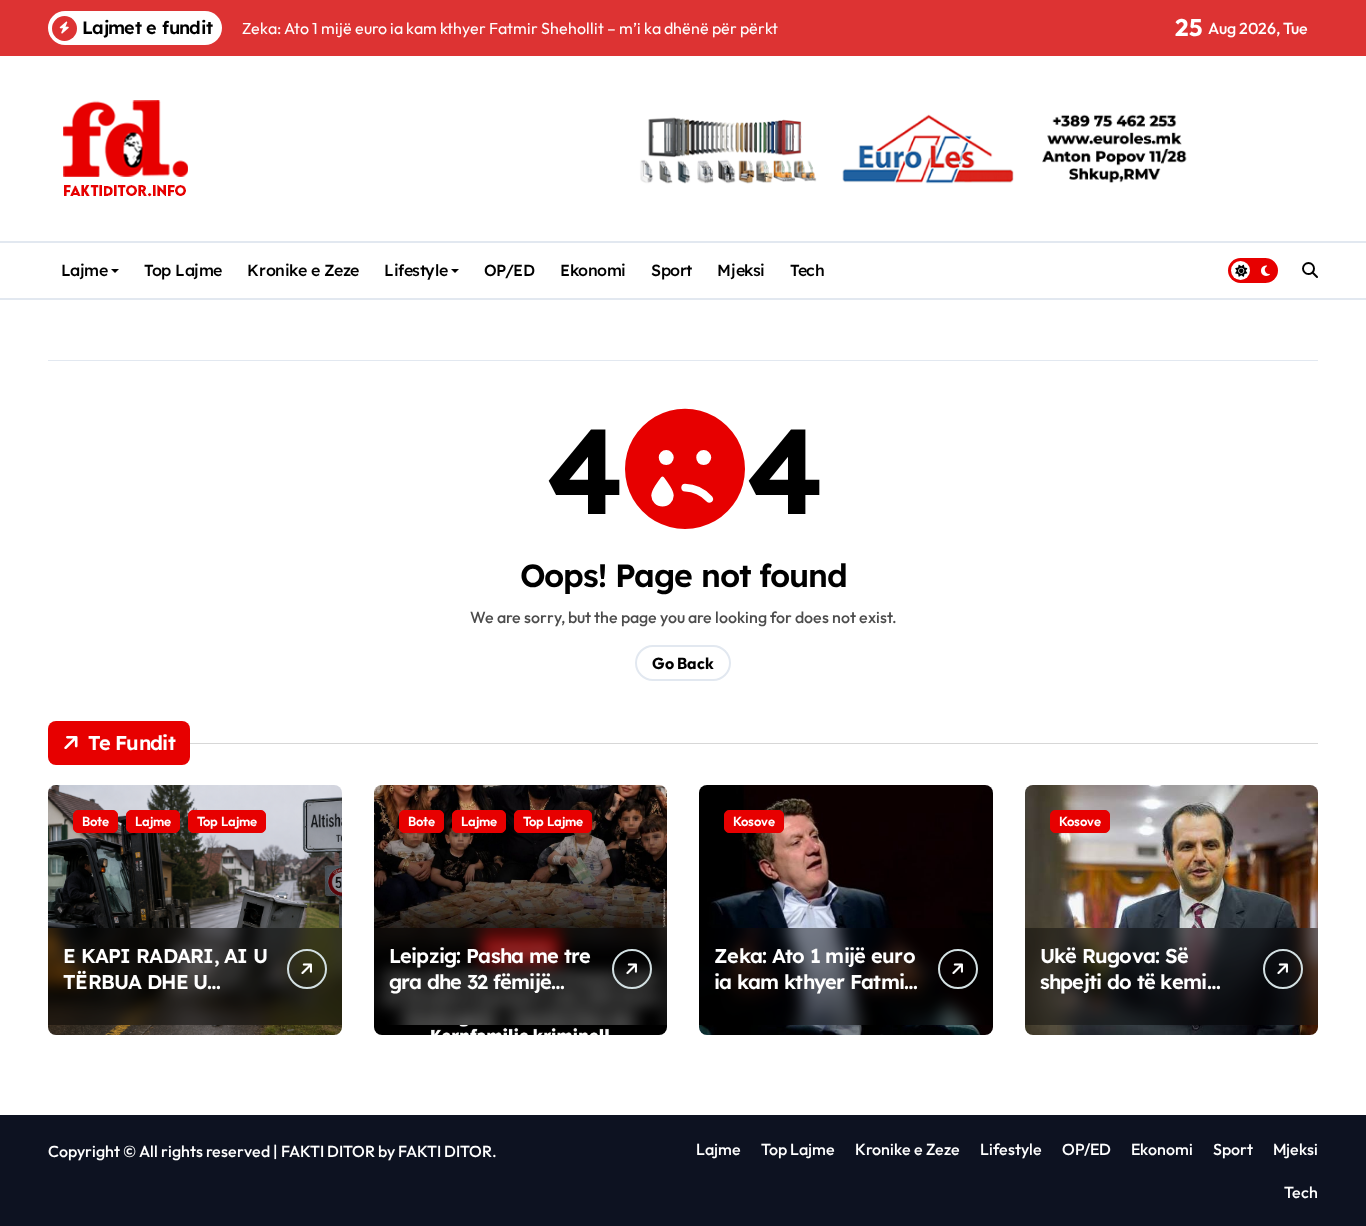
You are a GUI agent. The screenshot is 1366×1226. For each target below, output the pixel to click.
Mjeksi (740, 270)
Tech (807, 270)
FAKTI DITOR (328, 1151)
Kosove (754, 821)
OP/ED (509, 270)
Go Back (683, 663)
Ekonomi (593, 270)
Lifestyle (415, 270)
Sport (671, 270)
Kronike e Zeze (302, 270)
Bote (95, 821)
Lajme (84, 270)
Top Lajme (183, 270)
